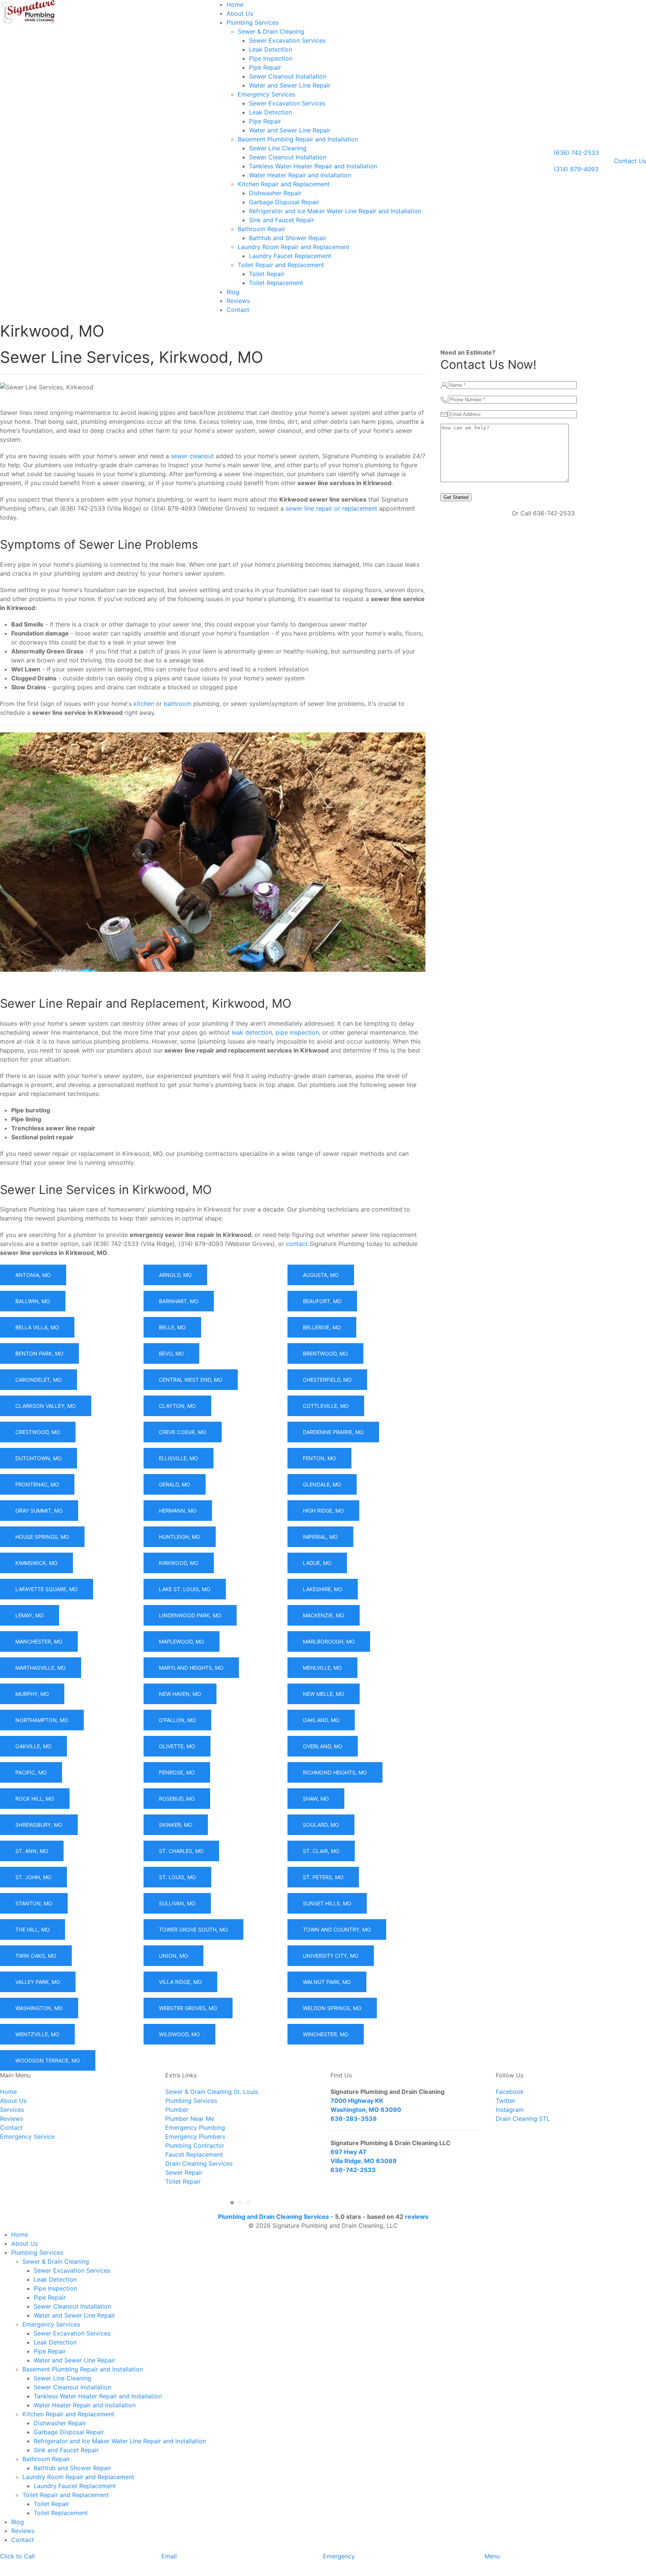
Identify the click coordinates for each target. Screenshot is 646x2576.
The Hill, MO (33, 1929)
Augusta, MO (321, 1275)
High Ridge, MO (323, 1511)
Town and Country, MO (337, 1929)
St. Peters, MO (323, 1877)
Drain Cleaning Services (199, 2163)
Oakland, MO (321, 1720)
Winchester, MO (326, 2034)
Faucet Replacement (194, 2154)
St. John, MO (33, 1877)
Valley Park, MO (38, 1982)
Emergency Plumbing (195, 2128)
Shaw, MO (316, 1799)
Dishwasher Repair (275, 193)
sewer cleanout (192, 456)
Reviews (238, 301)
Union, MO (173, 1956)
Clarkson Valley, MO (46, 1406)
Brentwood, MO (325, 1353)
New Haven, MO (180, 1694)
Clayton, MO (177, 1406)
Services (12, 2110)
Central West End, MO (191, 1380)
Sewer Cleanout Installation (288, 76)
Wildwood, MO (179, 2034)
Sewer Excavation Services (287, 40)
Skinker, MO (176, 1825)
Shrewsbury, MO (39, 1825)
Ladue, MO (317, 1563)
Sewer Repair (184, 2172)
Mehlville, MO (322, 1668)
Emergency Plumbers (195, 2137)
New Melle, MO (324, 1694)
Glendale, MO (322, 1484)
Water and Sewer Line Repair (290, 85)
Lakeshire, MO (323, 1589)
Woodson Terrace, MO (48, 2060)
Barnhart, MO (179, 1301)
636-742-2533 (353, 2170)
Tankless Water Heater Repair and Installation (313, 166)
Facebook (510, 2092)
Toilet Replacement (276, 283)
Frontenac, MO (37, 1484)
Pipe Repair (265, 67)
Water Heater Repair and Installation (300, 175)
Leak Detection (270, 49)
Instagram (510, 2110)
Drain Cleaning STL (523, 2119)
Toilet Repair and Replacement (281, 265)
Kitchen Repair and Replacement (284, 184)
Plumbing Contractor (195, 2145)
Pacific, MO (31, 1772)
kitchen (144, 704)
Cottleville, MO (326, 1406)
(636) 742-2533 (576, 153)
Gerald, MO (175, 1484)
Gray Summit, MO (39, 1511)
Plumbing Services (253, 22)
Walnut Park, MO (327, 1982)
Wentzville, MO (37, 2034)
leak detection (252, 1032)
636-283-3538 (354, 2119)
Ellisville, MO (179, 1458)
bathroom (178, 704)
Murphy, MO (32, 1694)
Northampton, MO (42, 1720)
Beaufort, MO (322, 1301)
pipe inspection (297, 1032)
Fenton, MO (319, 1458)
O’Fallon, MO (177, 1720)
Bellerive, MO (322, 1327)
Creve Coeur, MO (183, 1432)
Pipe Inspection (271, 58)
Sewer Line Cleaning (278, 148)
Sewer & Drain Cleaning (271, 31)
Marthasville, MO (41, 1668)
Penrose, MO (177, 1772)
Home (235, 4)
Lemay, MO (30, 1615)
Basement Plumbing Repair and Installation (298, 139)
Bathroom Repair (262, 229)
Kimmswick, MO (36, 1563)
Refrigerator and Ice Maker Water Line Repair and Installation (335, 211)
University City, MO (331, 1956)
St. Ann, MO (32, 1851)
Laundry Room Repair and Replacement (294, 247)
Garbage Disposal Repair (284, 202)
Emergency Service (27, 2137)
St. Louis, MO (177, 1877)
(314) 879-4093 (576, 169)
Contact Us (630, 161)
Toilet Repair (267, 274)
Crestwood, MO (38, 1432)
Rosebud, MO (177, 1799)
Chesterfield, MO (327, 1380)
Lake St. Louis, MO (185, 1589)
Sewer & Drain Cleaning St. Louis (212, 2092)
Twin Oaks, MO (36, 1956)
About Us (240, 13)
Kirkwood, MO (179, 1563)
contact (297, 1244)
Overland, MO (323, 1746)
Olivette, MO (177, 1746)
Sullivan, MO (177, 1903)
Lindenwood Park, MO (190, 1615)
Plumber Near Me (190, 2119)
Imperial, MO (320, 1537)
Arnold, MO (175, 1275)
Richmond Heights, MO (335, 1772)
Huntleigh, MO (180, 1537)
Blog (233, 292)
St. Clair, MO (321, 1851)
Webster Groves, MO (188, 2008)
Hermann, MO (178, 1511)
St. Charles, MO (181, 1851)
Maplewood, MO (182, 1641)
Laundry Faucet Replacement (290, 256)
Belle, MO (172, 1327)
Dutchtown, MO (39, 1458)
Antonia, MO (33, 1275)
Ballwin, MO (33, 1301)
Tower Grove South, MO (193, 1929)
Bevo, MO (171, 1353)
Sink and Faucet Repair (282, 220)
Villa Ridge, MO (180, 1982)
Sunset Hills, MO (327, 1903)
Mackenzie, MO (324, 1615)
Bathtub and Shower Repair (288, 238)
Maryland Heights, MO (191, 1668)
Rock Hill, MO (35, 1799)
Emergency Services (267, 94)
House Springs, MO (42, 1537)
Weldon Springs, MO (332, 2008)
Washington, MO (39, 2008)
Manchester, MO (39, 1641)
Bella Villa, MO (37, 1327)
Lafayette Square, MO (47, 1589)
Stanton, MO (34, 1903)
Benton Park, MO (39, 1353)
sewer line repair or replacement (331, 508)
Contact (238, 310)
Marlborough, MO (329, 1641)
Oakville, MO (33, 1746)
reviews (417, 2217)
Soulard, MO (321, 1825)
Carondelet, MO (39, 1380)
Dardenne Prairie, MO (333, 1432)
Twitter (506, 2101)
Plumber (177, 2110)
